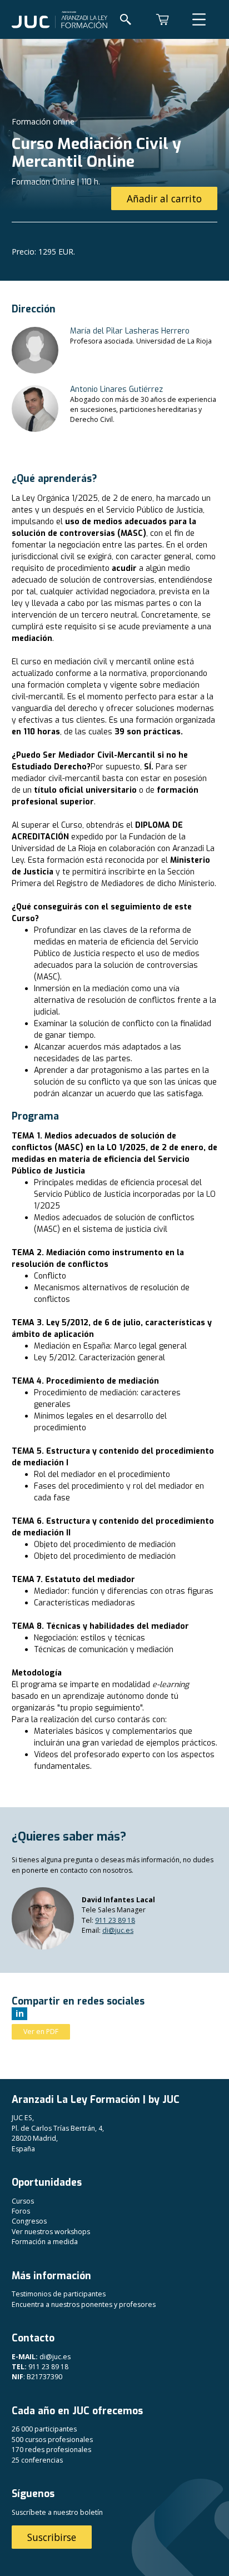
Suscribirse (52, 2537)
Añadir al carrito (164, 198)
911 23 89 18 (115, 1920)
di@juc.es (118, 1930)
